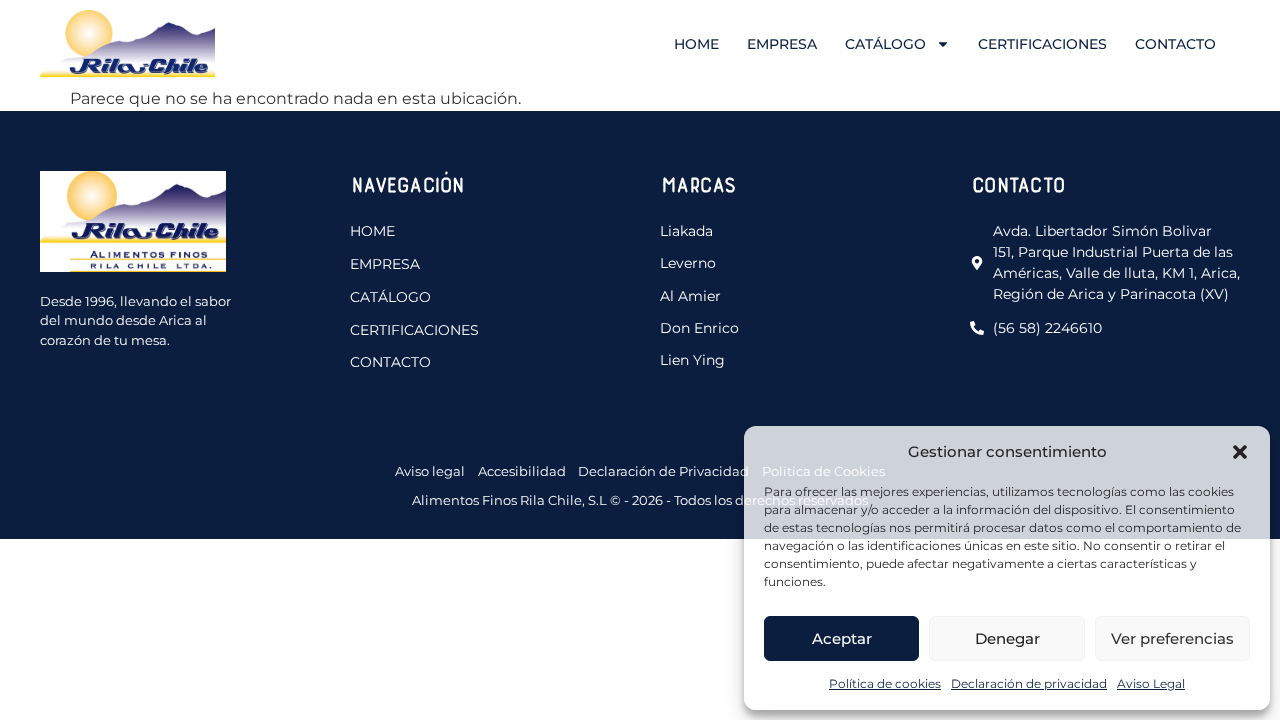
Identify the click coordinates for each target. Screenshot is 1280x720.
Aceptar (842, 638)
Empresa (782, 44)
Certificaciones (1042, 44)
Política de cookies (885, 683)
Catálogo (885, 44)
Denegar (1007, 638)
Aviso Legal (1151, 683)
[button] (1240, 452)
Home (696, 44)
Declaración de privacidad (1029, 683)
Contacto (1175, 44)
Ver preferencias (1172, 638)
